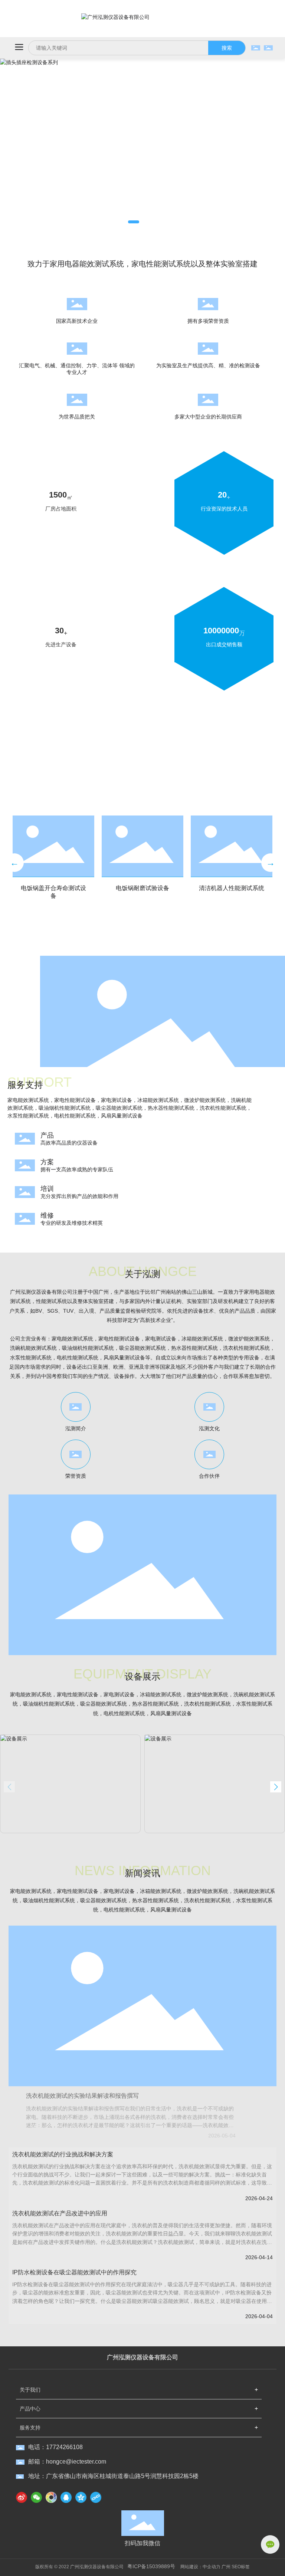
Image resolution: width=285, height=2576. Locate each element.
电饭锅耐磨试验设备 (142, 888)
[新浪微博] (22, 2497)
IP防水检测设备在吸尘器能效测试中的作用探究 (74, 2272)
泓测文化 (209, 1428)
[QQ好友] (66, 2497)
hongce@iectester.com (76, 2462)
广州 (226, 2567)
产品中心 (30, 2409)
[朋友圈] (51, 2497)
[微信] (36, 2497)
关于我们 (30, 2390)
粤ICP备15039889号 (151, 2566)
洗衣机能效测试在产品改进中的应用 (60, 2213)
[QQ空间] (81, 2497)
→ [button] (271, 862)
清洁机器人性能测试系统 (232, 888)
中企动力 (212, 2567)
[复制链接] (96, 2497)
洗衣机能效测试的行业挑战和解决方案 (63, 2154)
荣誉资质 (76, 1476)
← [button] (14, 862)
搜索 (227, 48)
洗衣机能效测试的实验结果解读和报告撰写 (82, 2096)
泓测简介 (76, 1428)
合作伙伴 (209, 1476)
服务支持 (30, 2428)
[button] (134, 222)
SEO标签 (241, 2567)
